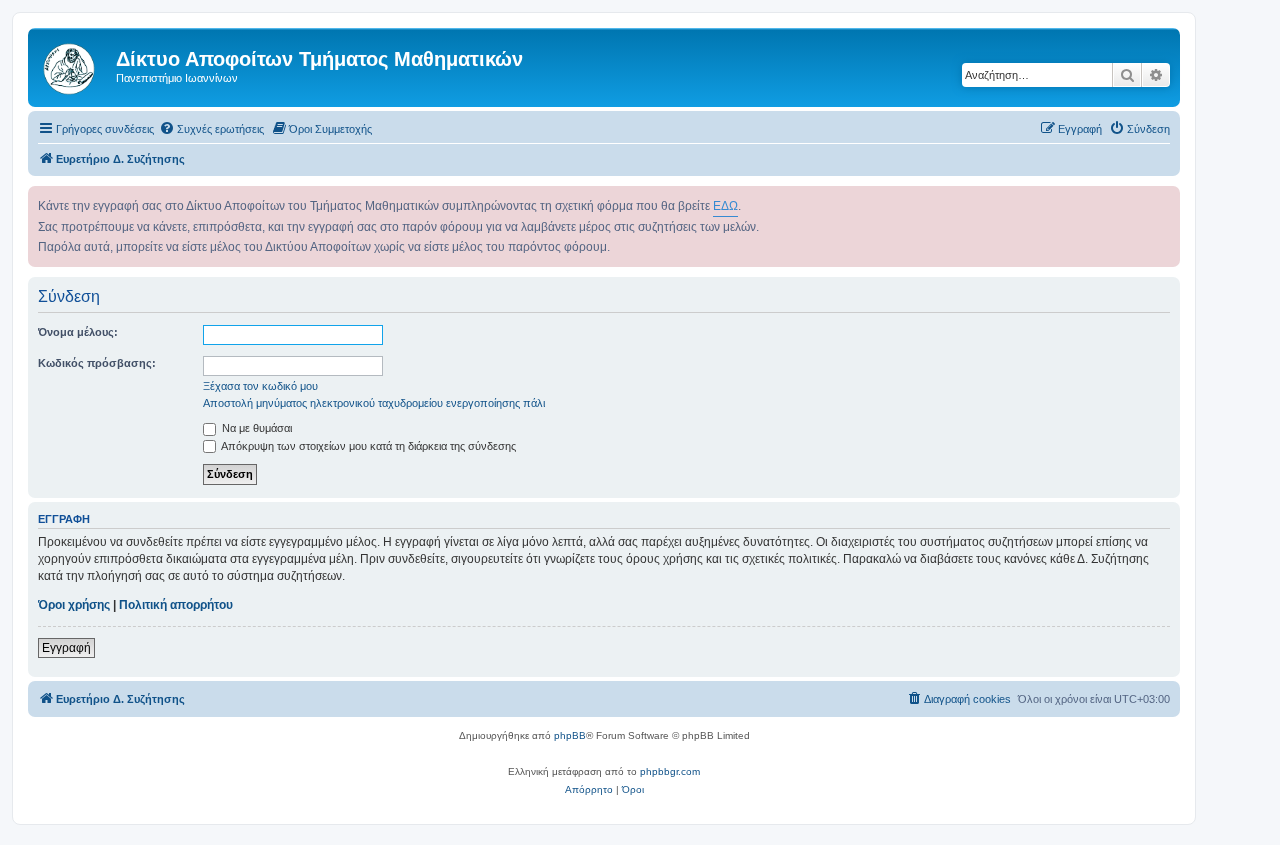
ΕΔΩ (725, 206)
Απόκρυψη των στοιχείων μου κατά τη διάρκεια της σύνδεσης (367, 446)
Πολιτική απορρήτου (176, 605)
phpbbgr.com (670, 771)
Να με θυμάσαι (255, 428)
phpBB (570, 735)
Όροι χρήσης (74, 605)
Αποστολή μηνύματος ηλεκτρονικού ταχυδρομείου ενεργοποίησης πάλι (374, 403)
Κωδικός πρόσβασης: (97, 363)
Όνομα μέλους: (78, 332)
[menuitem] (211, 129)
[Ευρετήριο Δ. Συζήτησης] (74, 65)
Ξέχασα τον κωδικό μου (260, 386)
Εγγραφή (66, 648)
